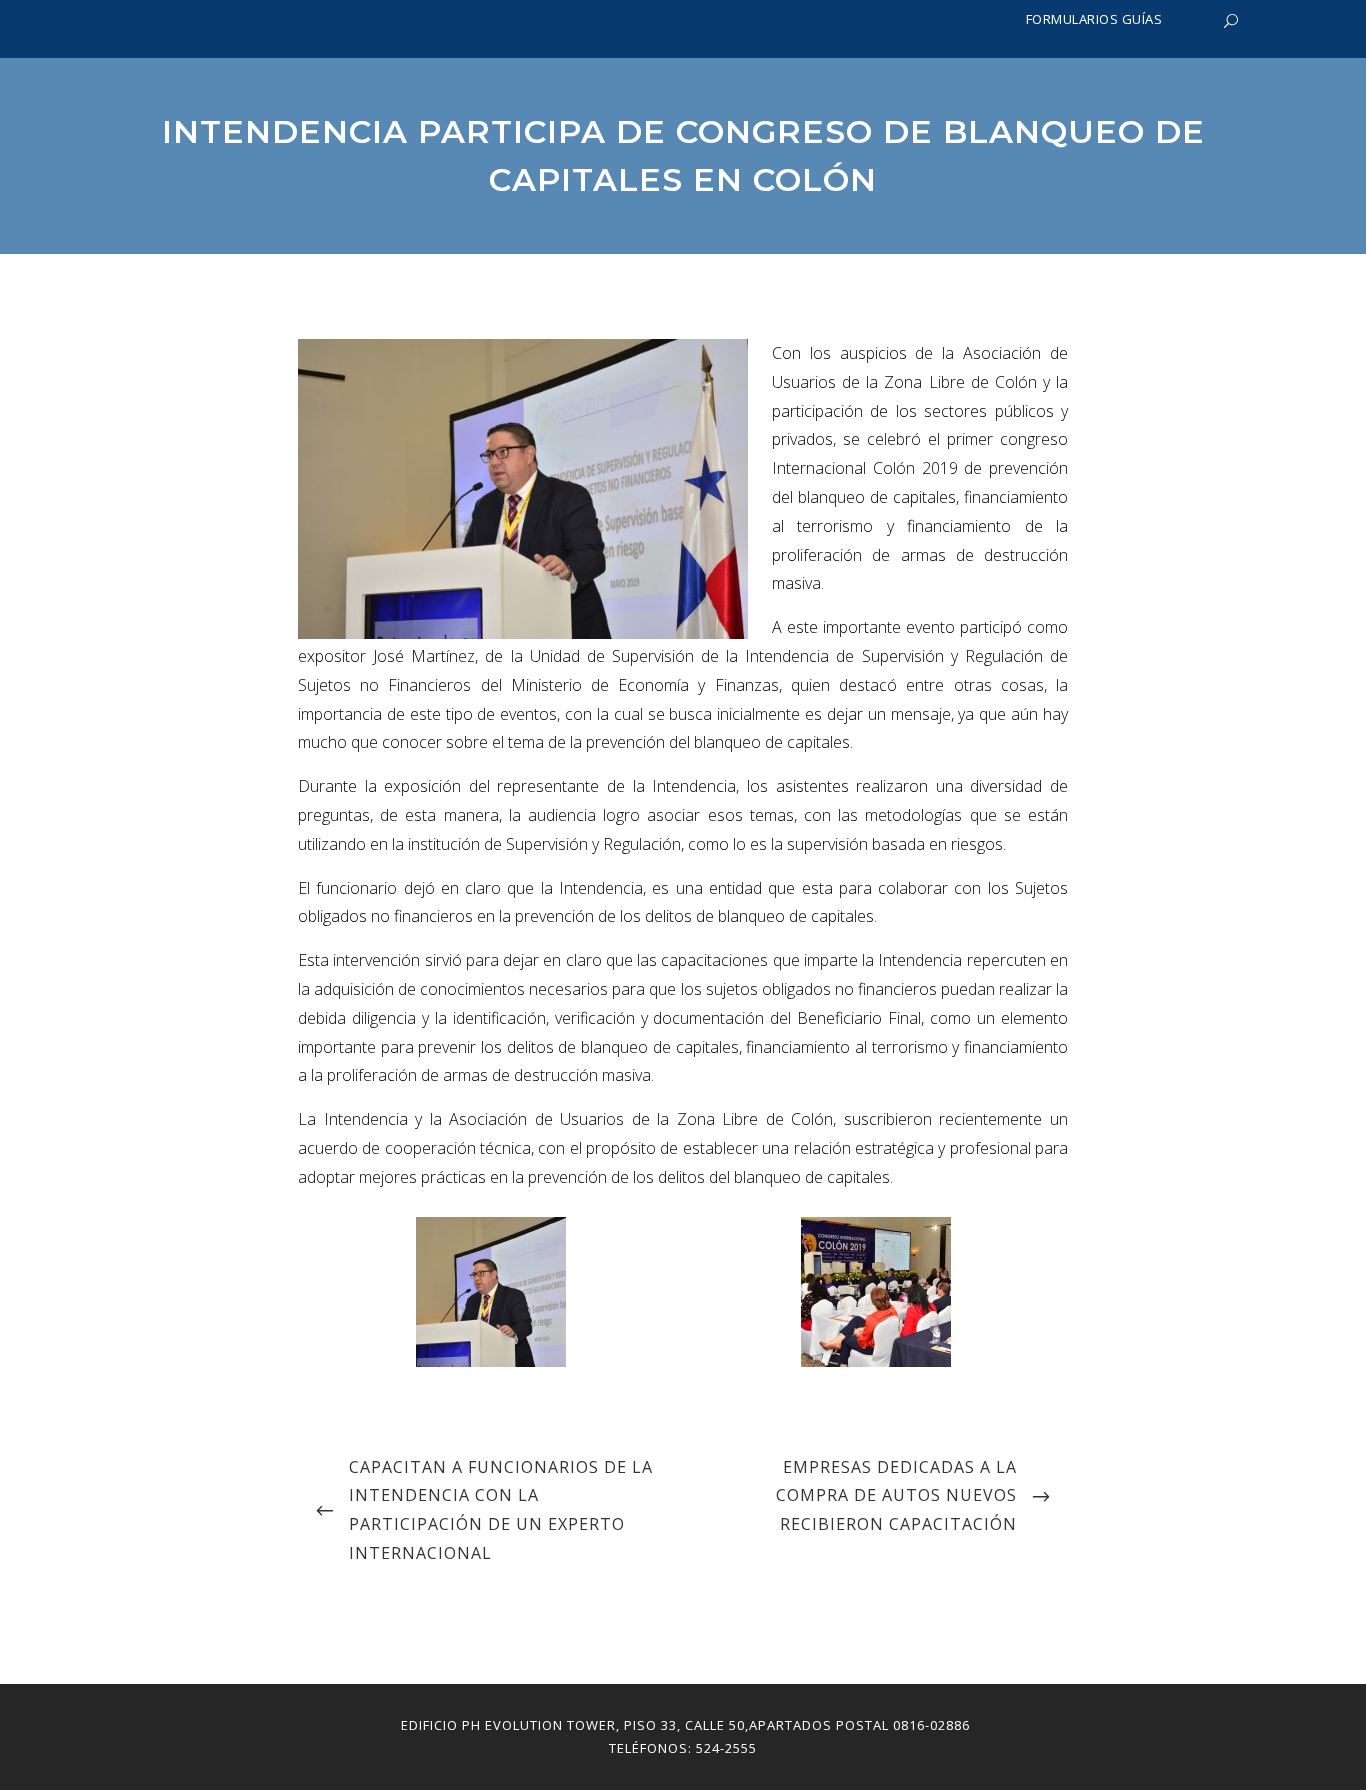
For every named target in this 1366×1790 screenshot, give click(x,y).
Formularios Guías (1094, 19)
